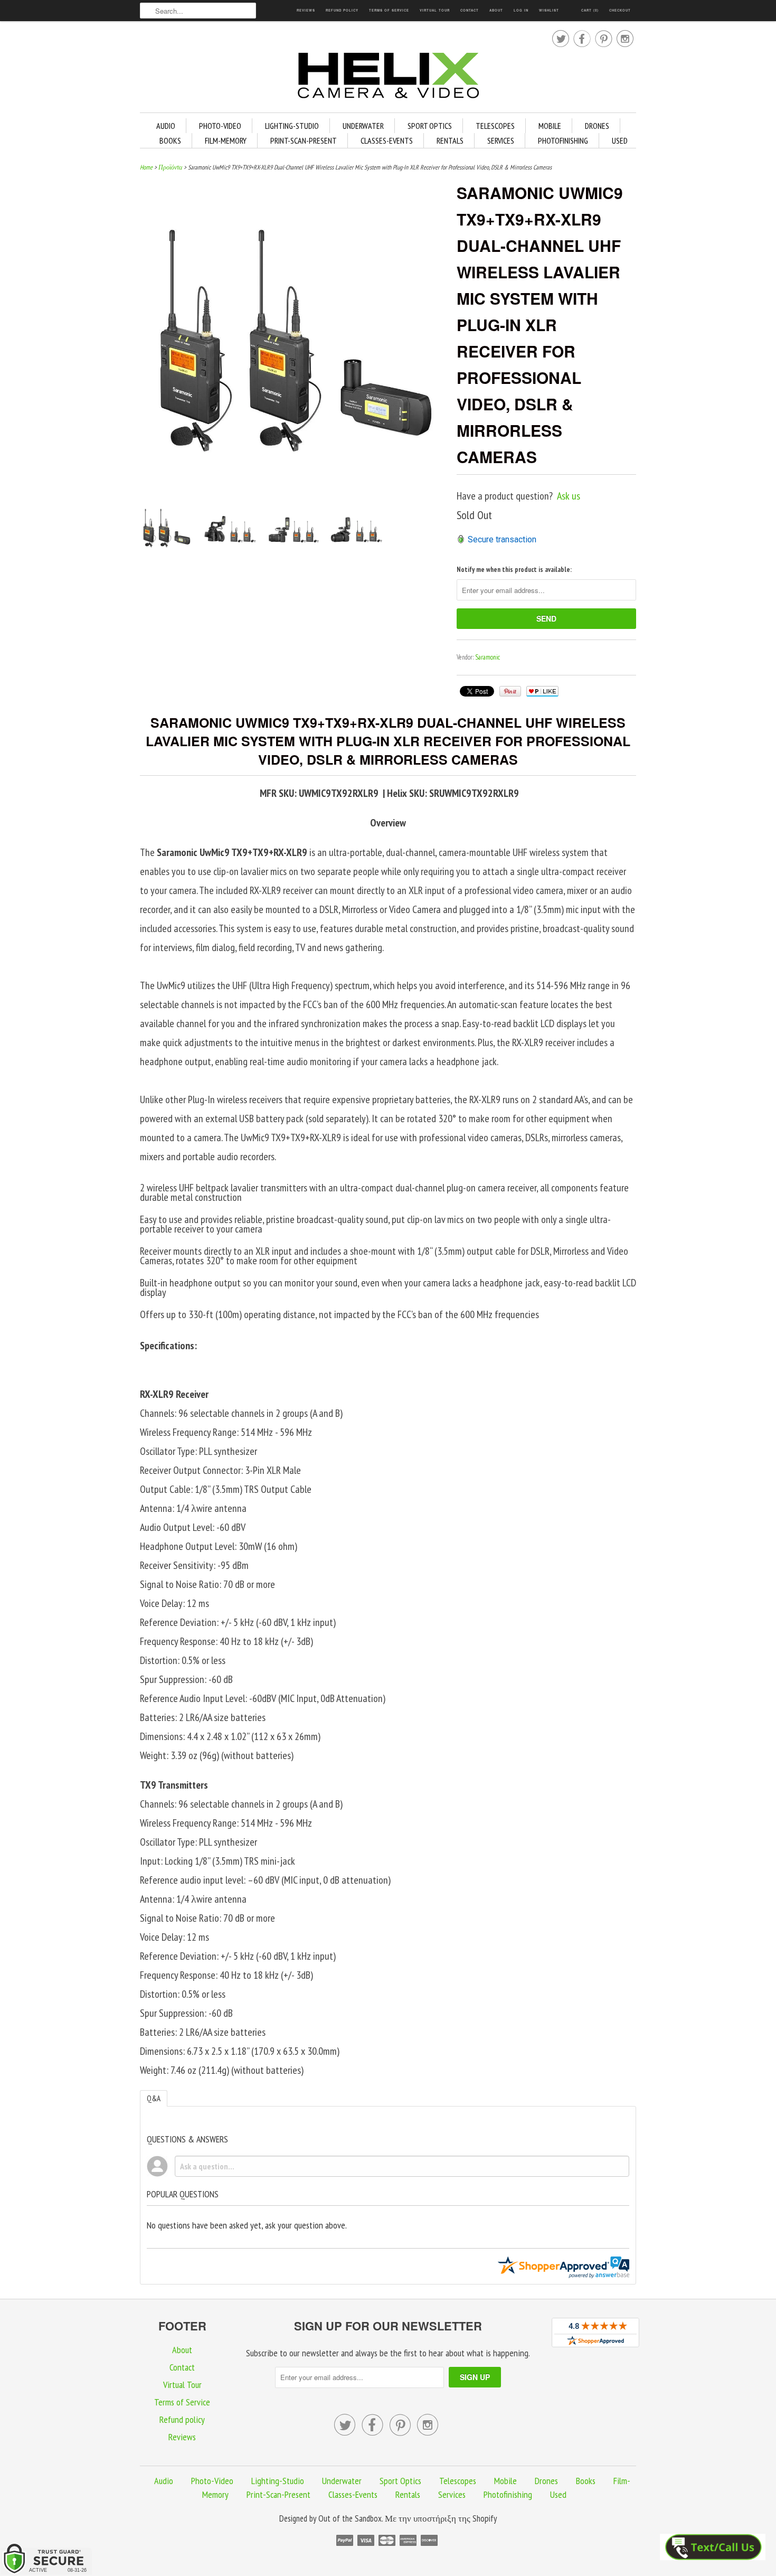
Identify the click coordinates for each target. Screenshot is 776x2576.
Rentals (450, 140)
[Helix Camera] (388, 77)
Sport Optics (430, 126)
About (496, 10)
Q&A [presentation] (154, 2098)
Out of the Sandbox (350, 2518)
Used (620, 140)
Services (501, 140)
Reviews (306, 10)
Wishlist (549, 10)
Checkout (620, 10)
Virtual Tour (435, 10)
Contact (470, 10)
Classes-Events (387, 140)
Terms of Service (389, 10)
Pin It (510, 691)
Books (170, 140)
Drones (597, 126)
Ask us (569, 496)
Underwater (363, 126)
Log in (521, 10)
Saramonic (488, 657)
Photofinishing (563, 140)
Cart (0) (590, 10)
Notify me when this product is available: (514, 570)
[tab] (154, 2098)
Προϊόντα (170, 167)
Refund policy (342, 10)
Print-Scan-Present (304, 140)
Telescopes (495, 126)
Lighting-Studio (292, 126)
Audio (166, 126)
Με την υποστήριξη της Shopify (441, 2518)
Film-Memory (226, 140)
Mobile (550, 126)
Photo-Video (220, 126)
